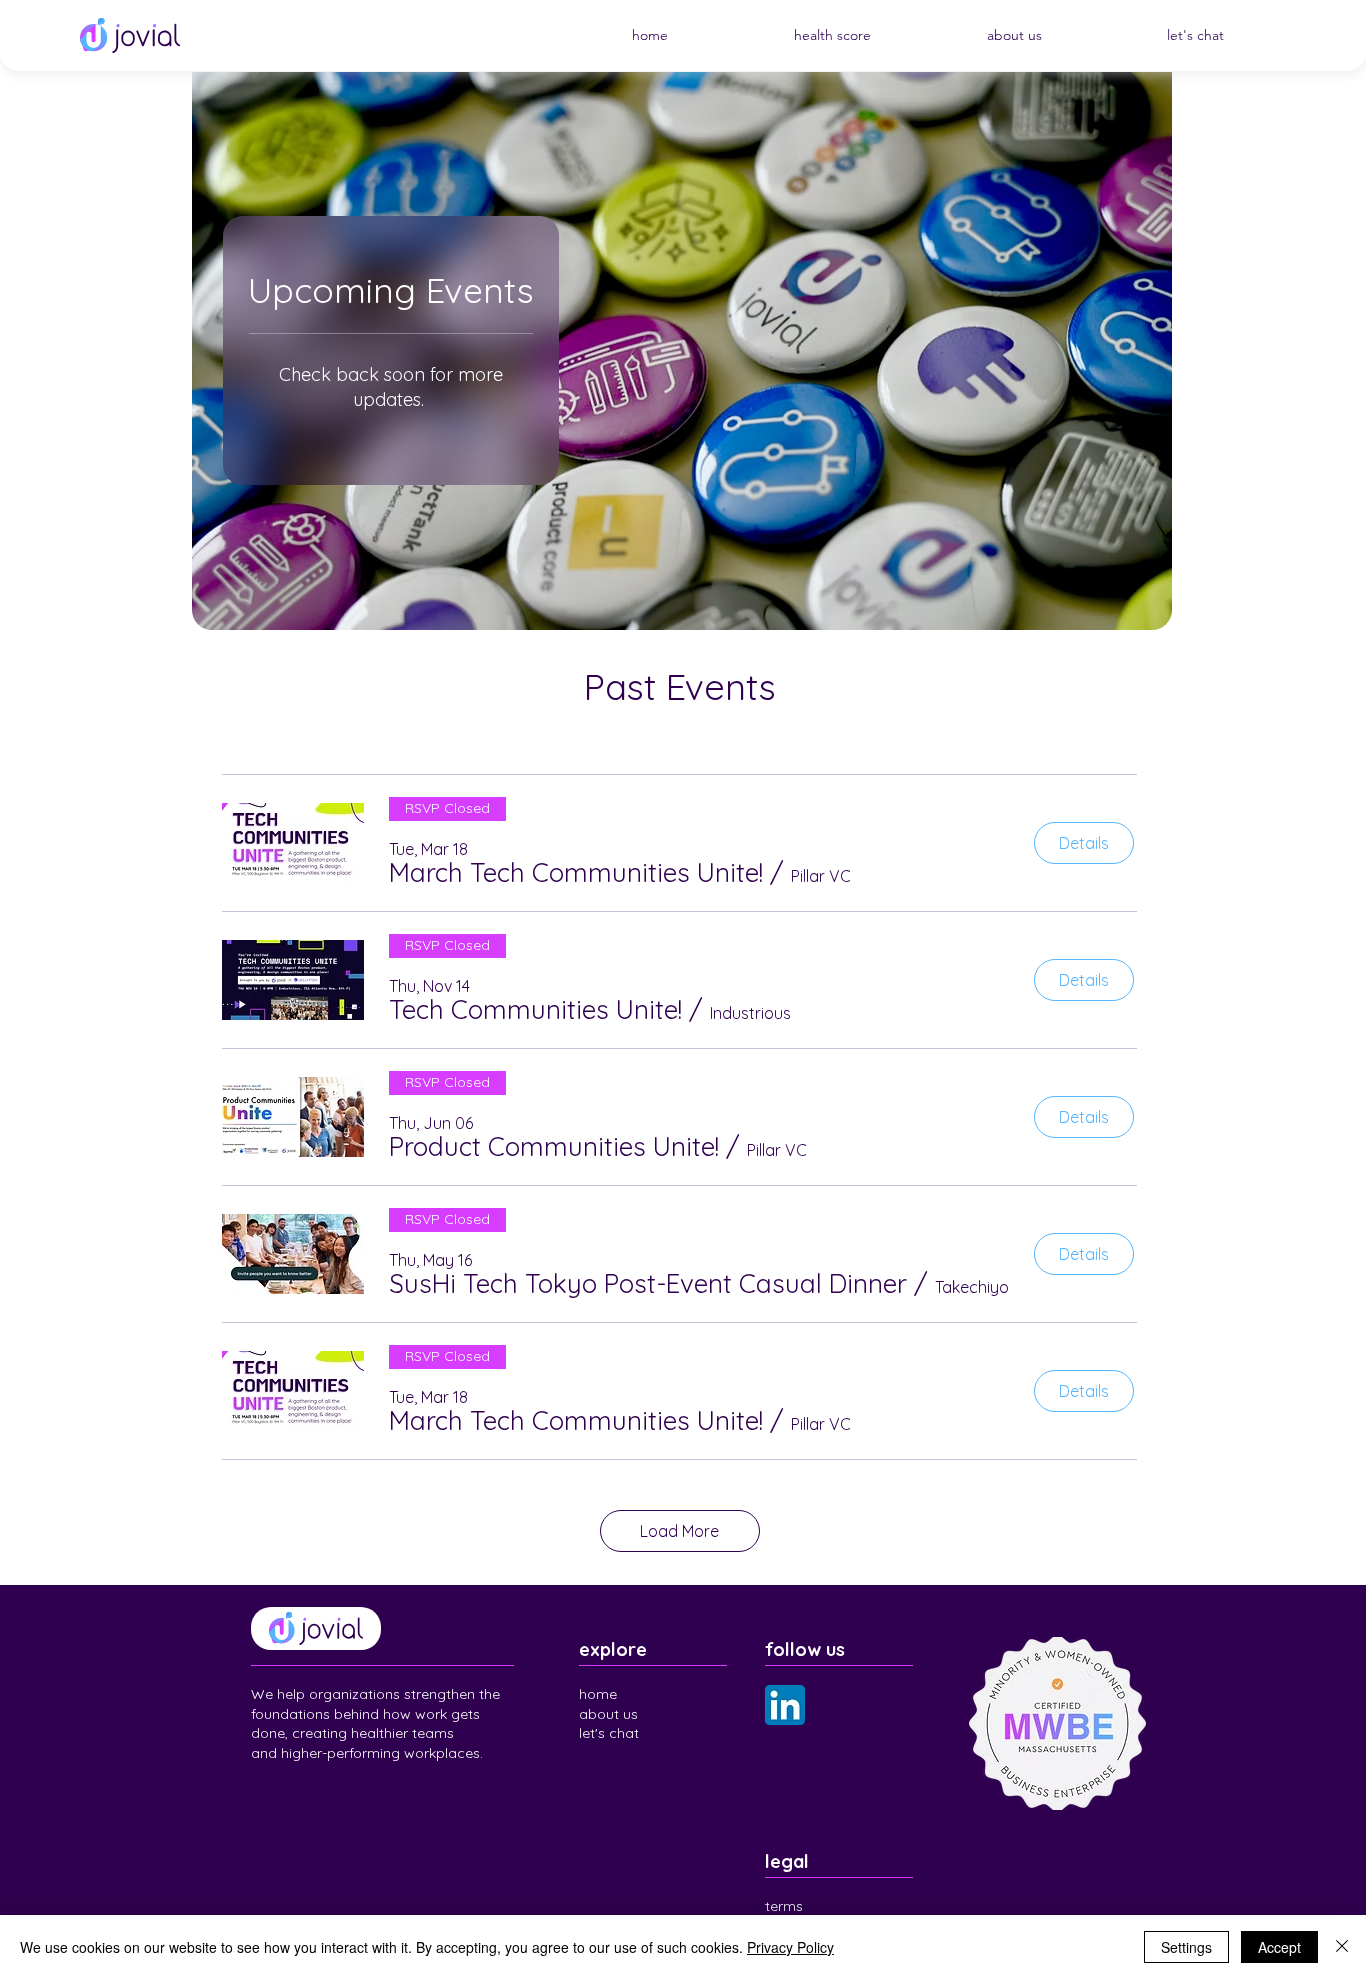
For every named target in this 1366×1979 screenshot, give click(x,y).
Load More (679, 1531)
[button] (576, 873)
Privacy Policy (790, 1947)
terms (784, 1906)
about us (608, 1714)
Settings (1186, 1947)
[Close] (1342, 1947)
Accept (1279, 1947)
